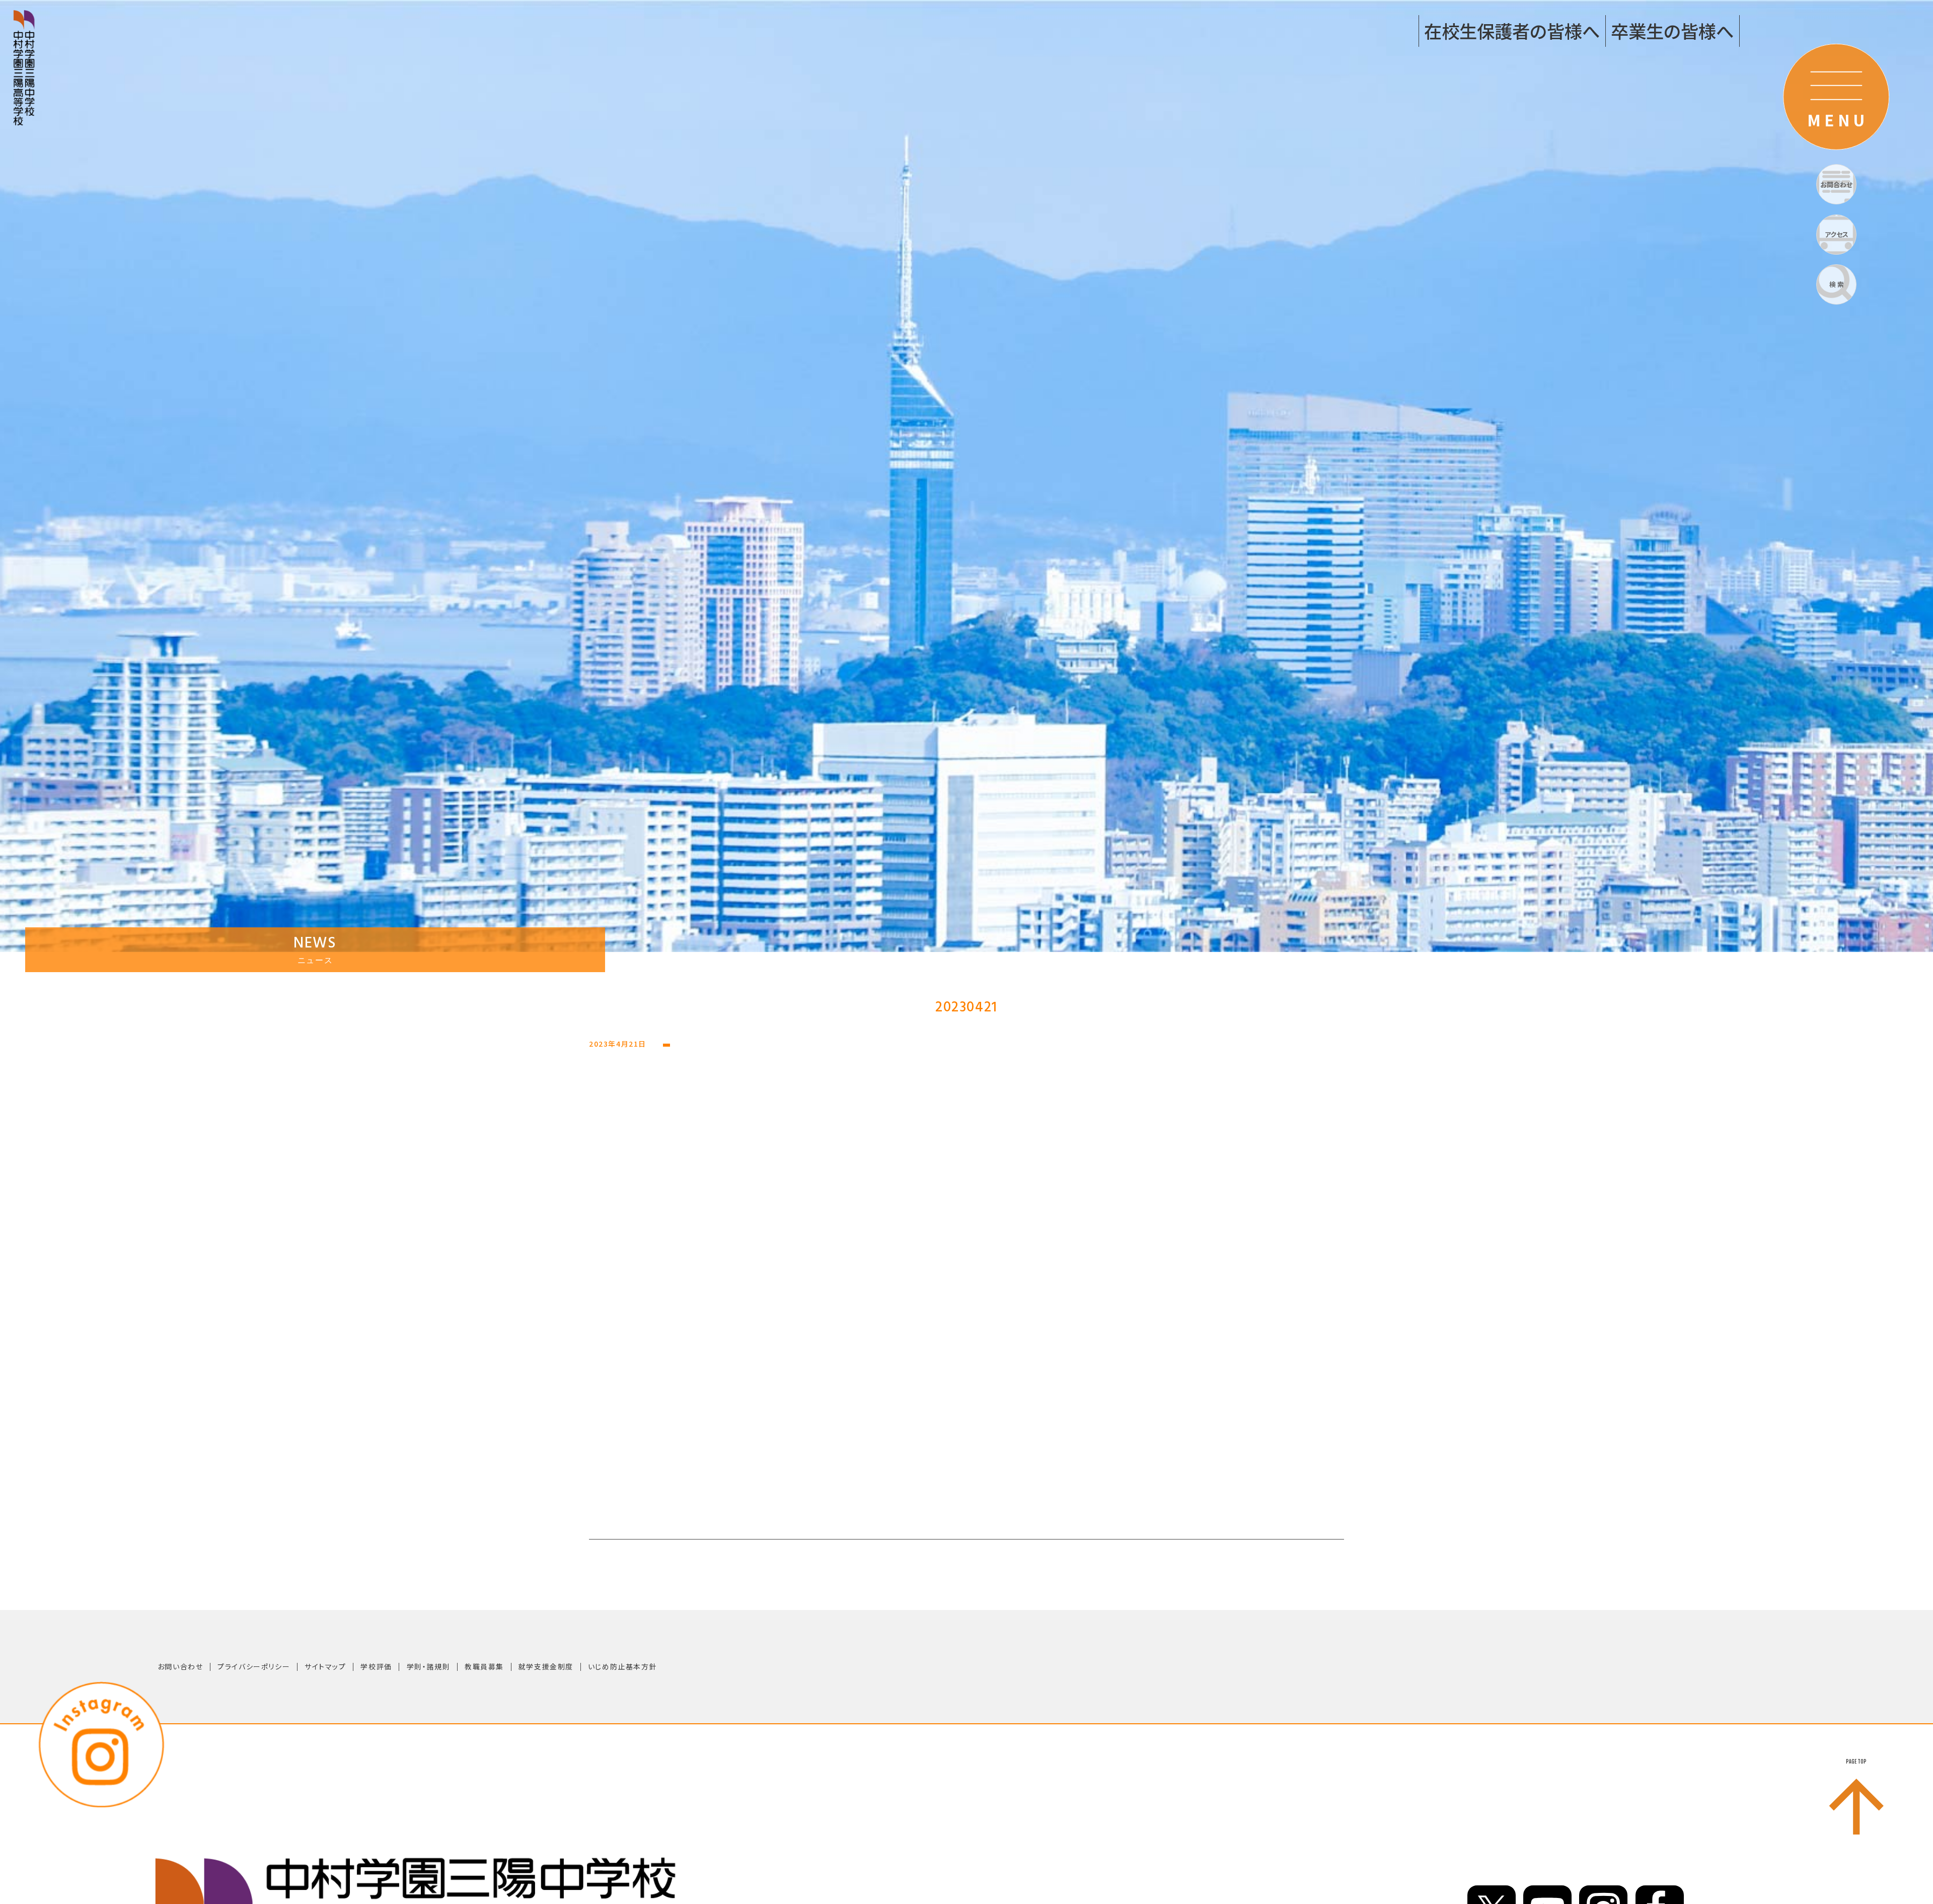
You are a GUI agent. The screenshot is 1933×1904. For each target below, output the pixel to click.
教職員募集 (484, 1666)
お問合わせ (1836, 185)
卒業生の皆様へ (1672, 30)
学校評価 (376, 1666)
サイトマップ (325, 1666)
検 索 (1837, 284)
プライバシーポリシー (254, 1666)
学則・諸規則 (429, 1666)
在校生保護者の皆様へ (1512, 30)
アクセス (1837, 234)
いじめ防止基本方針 (622, 1666)
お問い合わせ (180, 1666)
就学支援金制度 (546, 1666)
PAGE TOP (1856, 1762)
